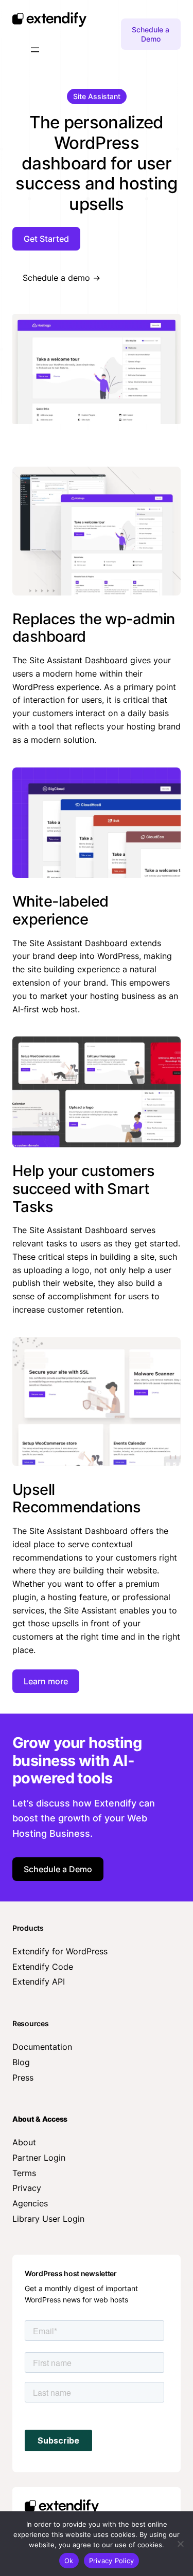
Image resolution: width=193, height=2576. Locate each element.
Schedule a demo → (62, 278)
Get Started (46, 239)
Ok (69, 2561)
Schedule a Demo (151, 34)
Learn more (46, 1681)
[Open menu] (35, 50)
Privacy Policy (112, 2561)
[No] (180, 2544)
